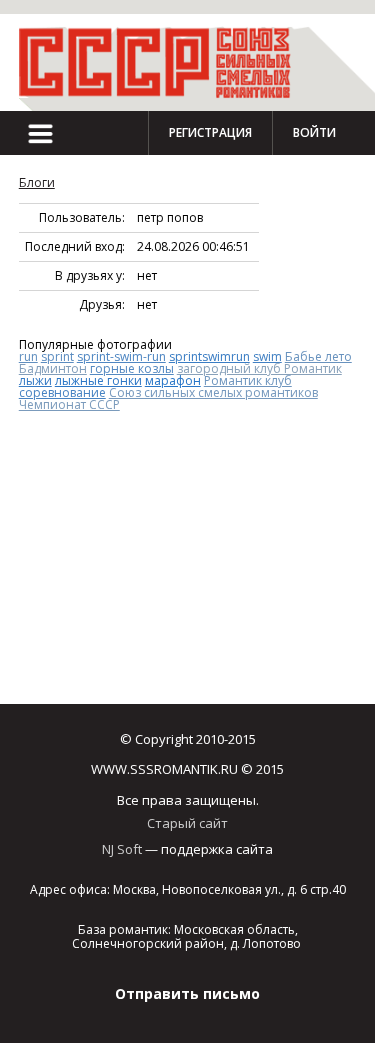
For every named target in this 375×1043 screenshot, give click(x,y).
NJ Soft (122, 849)
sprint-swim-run (121, 356)
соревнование (62, 392)
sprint (57, 356)
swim (267, 356)
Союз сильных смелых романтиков (213, 392)
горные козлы (132, 368)
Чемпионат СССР (69, 404)
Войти (314, 132)
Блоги (37, 182)
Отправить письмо (187, 993)
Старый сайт (187, 823)
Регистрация (210, 132)
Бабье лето (318, 356)
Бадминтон (53, 368)
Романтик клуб (248, 380)
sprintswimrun (209, 356)
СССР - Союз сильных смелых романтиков (164, 62)
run (28, 356)
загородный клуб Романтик (259, 368)
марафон (173, 380)
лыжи (35, 380)
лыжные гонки (98, 380)
